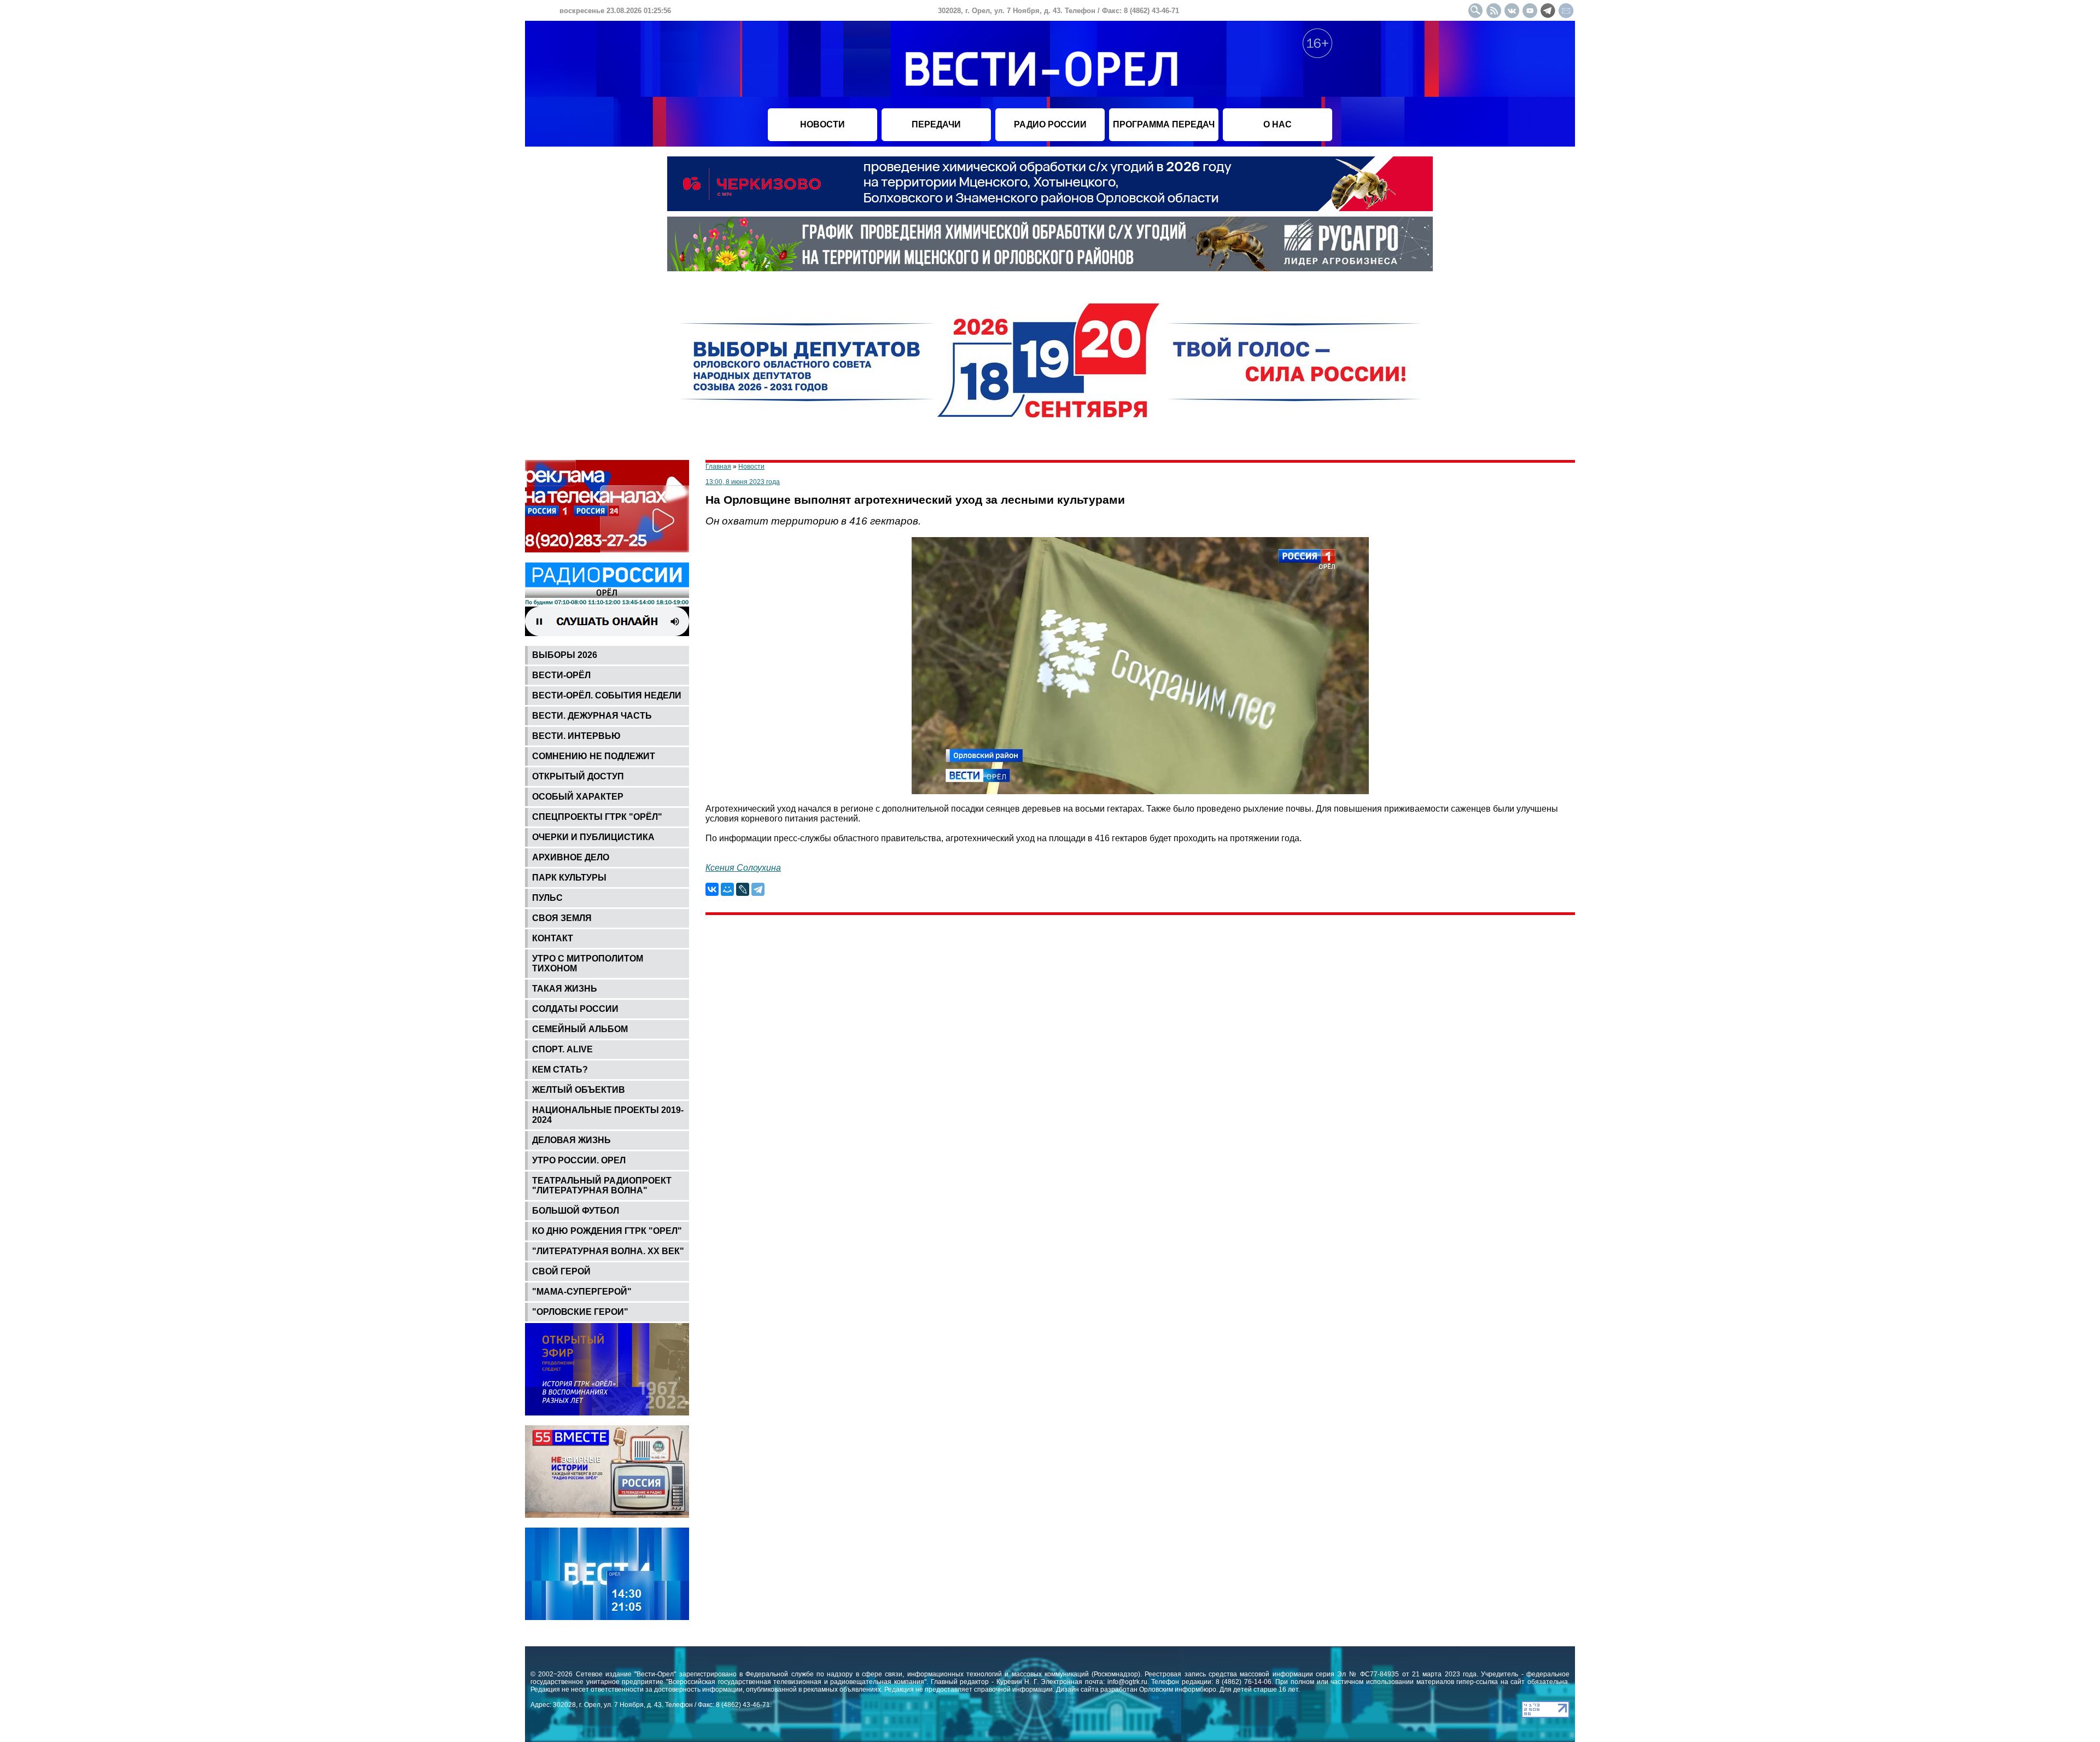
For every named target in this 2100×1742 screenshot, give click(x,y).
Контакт (553, 938)
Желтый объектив (579, 1090)
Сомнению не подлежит (594, 756)
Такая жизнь (565, 989)
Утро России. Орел (579, 1160)
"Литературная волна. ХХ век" (608, 1251)
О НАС (1277, 124)
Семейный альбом (580, 1029)
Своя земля (562, 918)
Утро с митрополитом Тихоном (588, 963)
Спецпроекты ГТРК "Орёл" (597, 817)
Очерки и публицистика (593, 837)
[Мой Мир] (727, 889)
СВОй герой (561, 1271)
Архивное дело (571, 857)
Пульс (547, 898)
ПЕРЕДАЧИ (936, 124)
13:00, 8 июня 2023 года (743, 482)
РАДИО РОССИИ (1050, 124)
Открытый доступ (578, 776)
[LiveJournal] (743, 889)
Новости (751, 467)
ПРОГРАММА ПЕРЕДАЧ (1164, 124)
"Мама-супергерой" (582, 1292)
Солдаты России (575, 1009)
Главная (718, 467)
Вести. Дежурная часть (592, 716)
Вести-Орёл (561, 675)
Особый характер (578, 797)
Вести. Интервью (576, 736)
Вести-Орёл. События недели (607, 695)
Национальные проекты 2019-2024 (608, 1115)
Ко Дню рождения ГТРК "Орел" (607, 1231)
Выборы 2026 (565, 655)
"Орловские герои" (580, 1312)
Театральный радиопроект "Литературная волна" (602, 1185)
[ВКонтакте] (712, 889)
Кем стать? (560, 1070)
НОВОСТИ (822, 124)
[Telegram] (758, 889)
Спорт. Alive (562, 1049)
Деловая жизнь (571, 1140)
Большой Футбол (576, 1211)
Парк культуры (569, 878)
